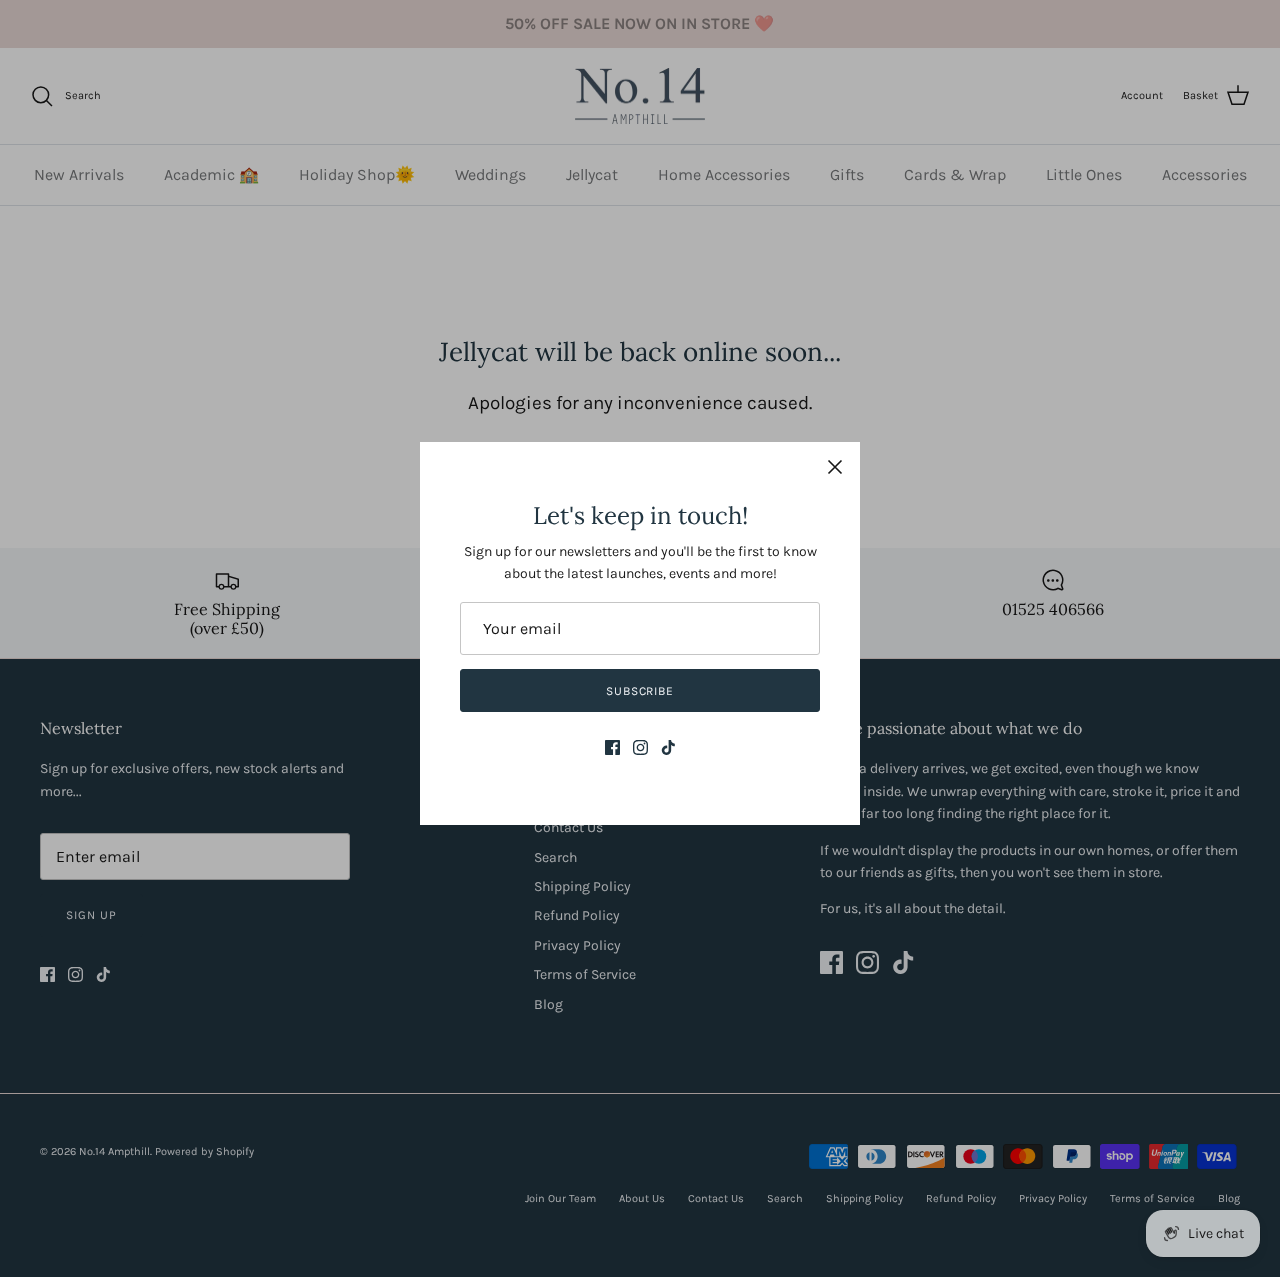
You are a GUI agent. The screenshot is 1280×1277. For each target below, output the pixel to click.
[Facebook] (612, 747)
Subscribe (640, 691)
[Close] (835, 467)
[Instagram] (640, 747)
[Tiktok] (668, 747)
